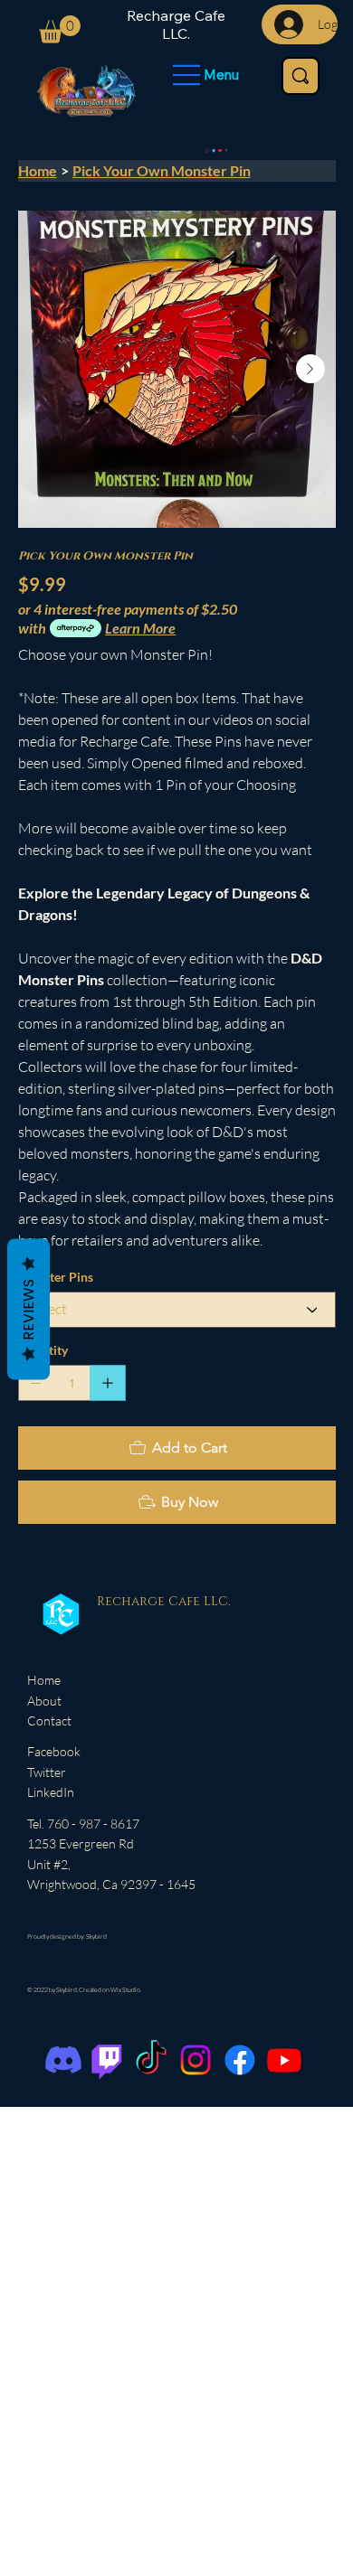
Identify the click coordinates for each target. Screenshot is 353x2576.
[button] (60, 29)
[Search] (301, 76)
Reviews (29, 1310)
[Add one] (108, 1383)
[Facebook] (214, 150)
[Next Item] (310, 369)
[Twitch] (107, 2060)
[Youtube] (220, 150)
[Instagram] (208, 150)
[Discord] (63, 2060)
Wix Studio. (126, 1989)
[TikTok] (227, 150)
